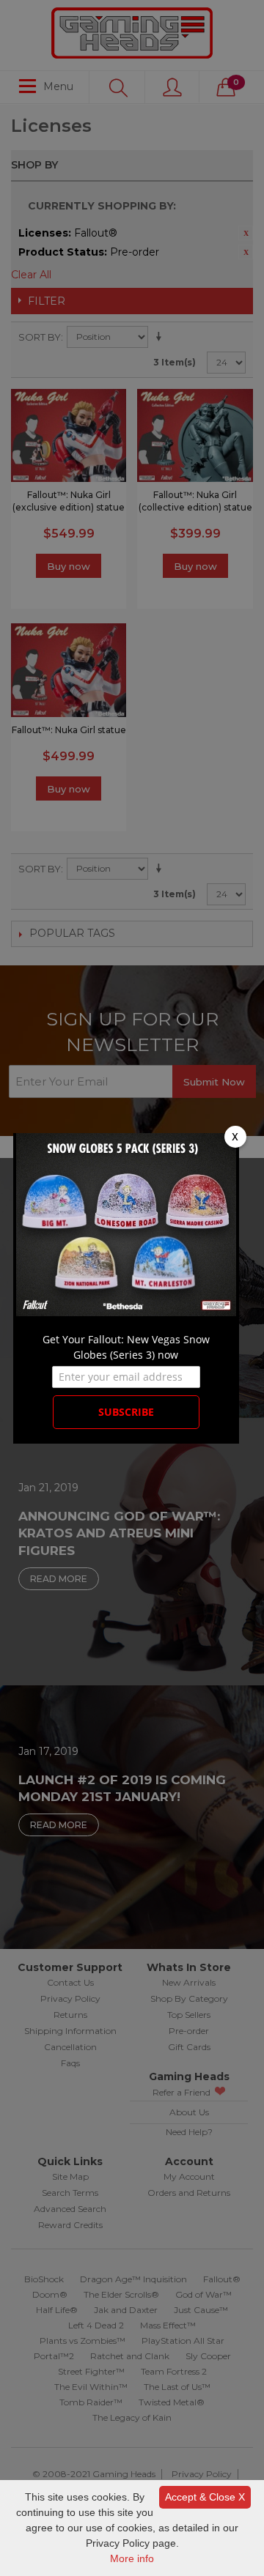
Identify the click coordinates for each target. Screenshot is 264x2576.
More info (132, 2558)
